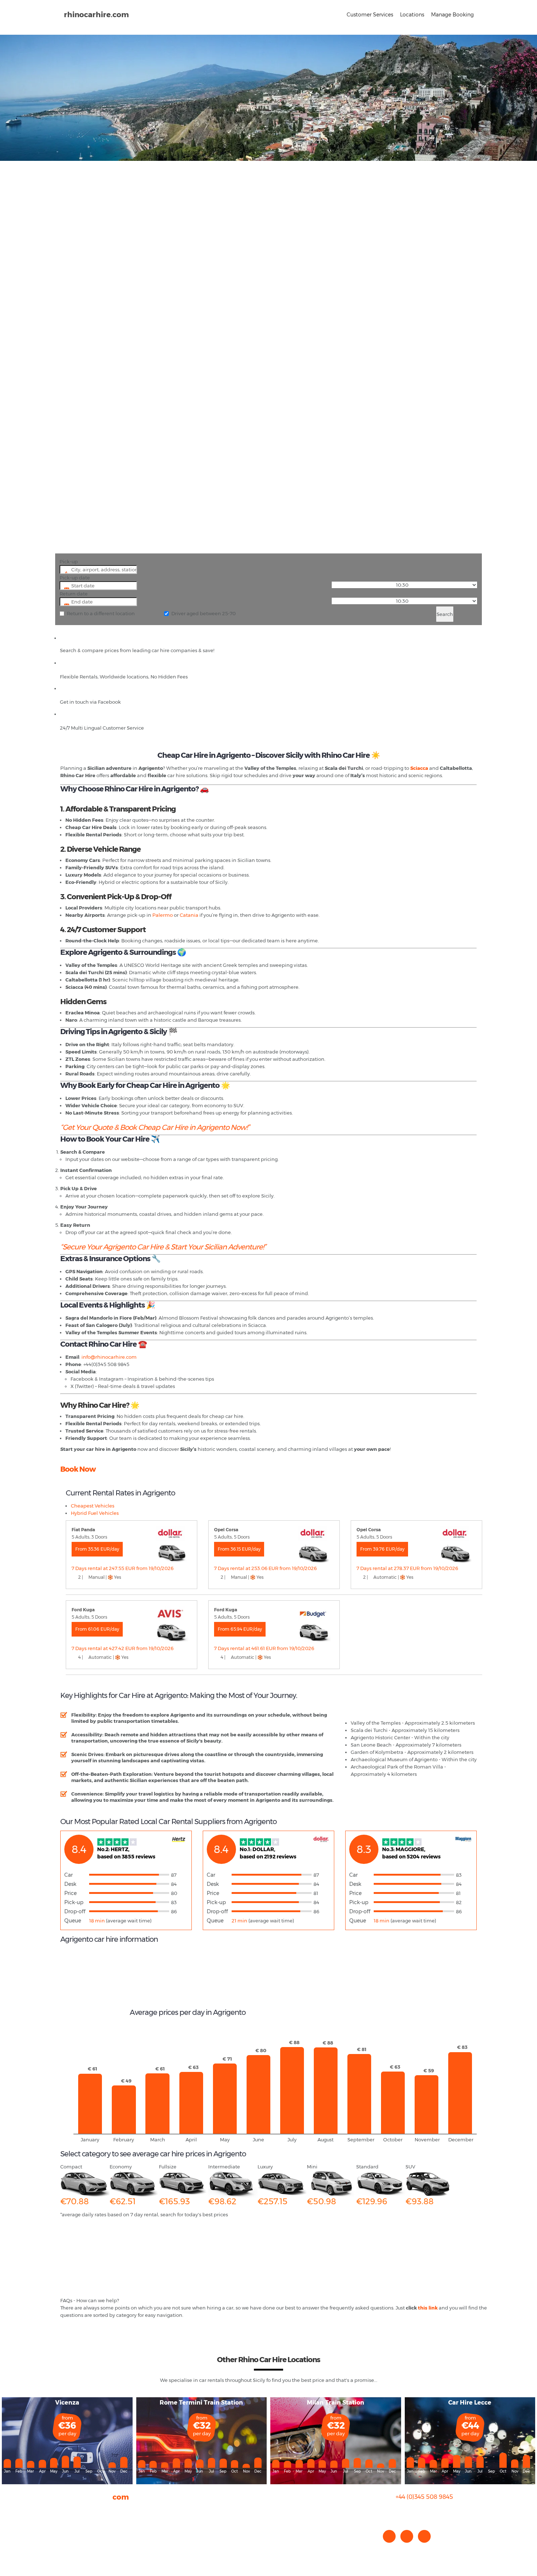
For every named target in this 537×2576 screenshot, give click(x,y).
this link (428, 2308)
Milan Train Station (336, 2403)
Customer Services (370, 15)
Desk (70, 1884)
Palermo (163, 915)
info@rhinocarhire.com (429, 2511)
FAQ (65, 2517)
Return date (74, 594)
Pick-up (69, 561)
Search (445, 614)
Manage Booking (452, 15)
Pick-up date (75, 578)
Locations (412, 15)
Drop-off (75, 1911)
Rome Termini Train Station (201, 2403)
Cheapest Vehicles (93, 1506)
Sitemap (71, 2539)
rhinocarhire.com (96, 15)
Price (71, 1893)
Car (68, 1875)
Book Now (78, 1469)
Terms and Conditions (86, 2546)
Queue (73, 1921)
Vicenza (67, 2403)
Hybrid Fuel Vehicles (95, 1513)
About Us (71, 2510)
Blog (66, 2524)
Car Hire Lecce (470, 2403)
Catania (189, 915)
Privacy (69, 2532)
